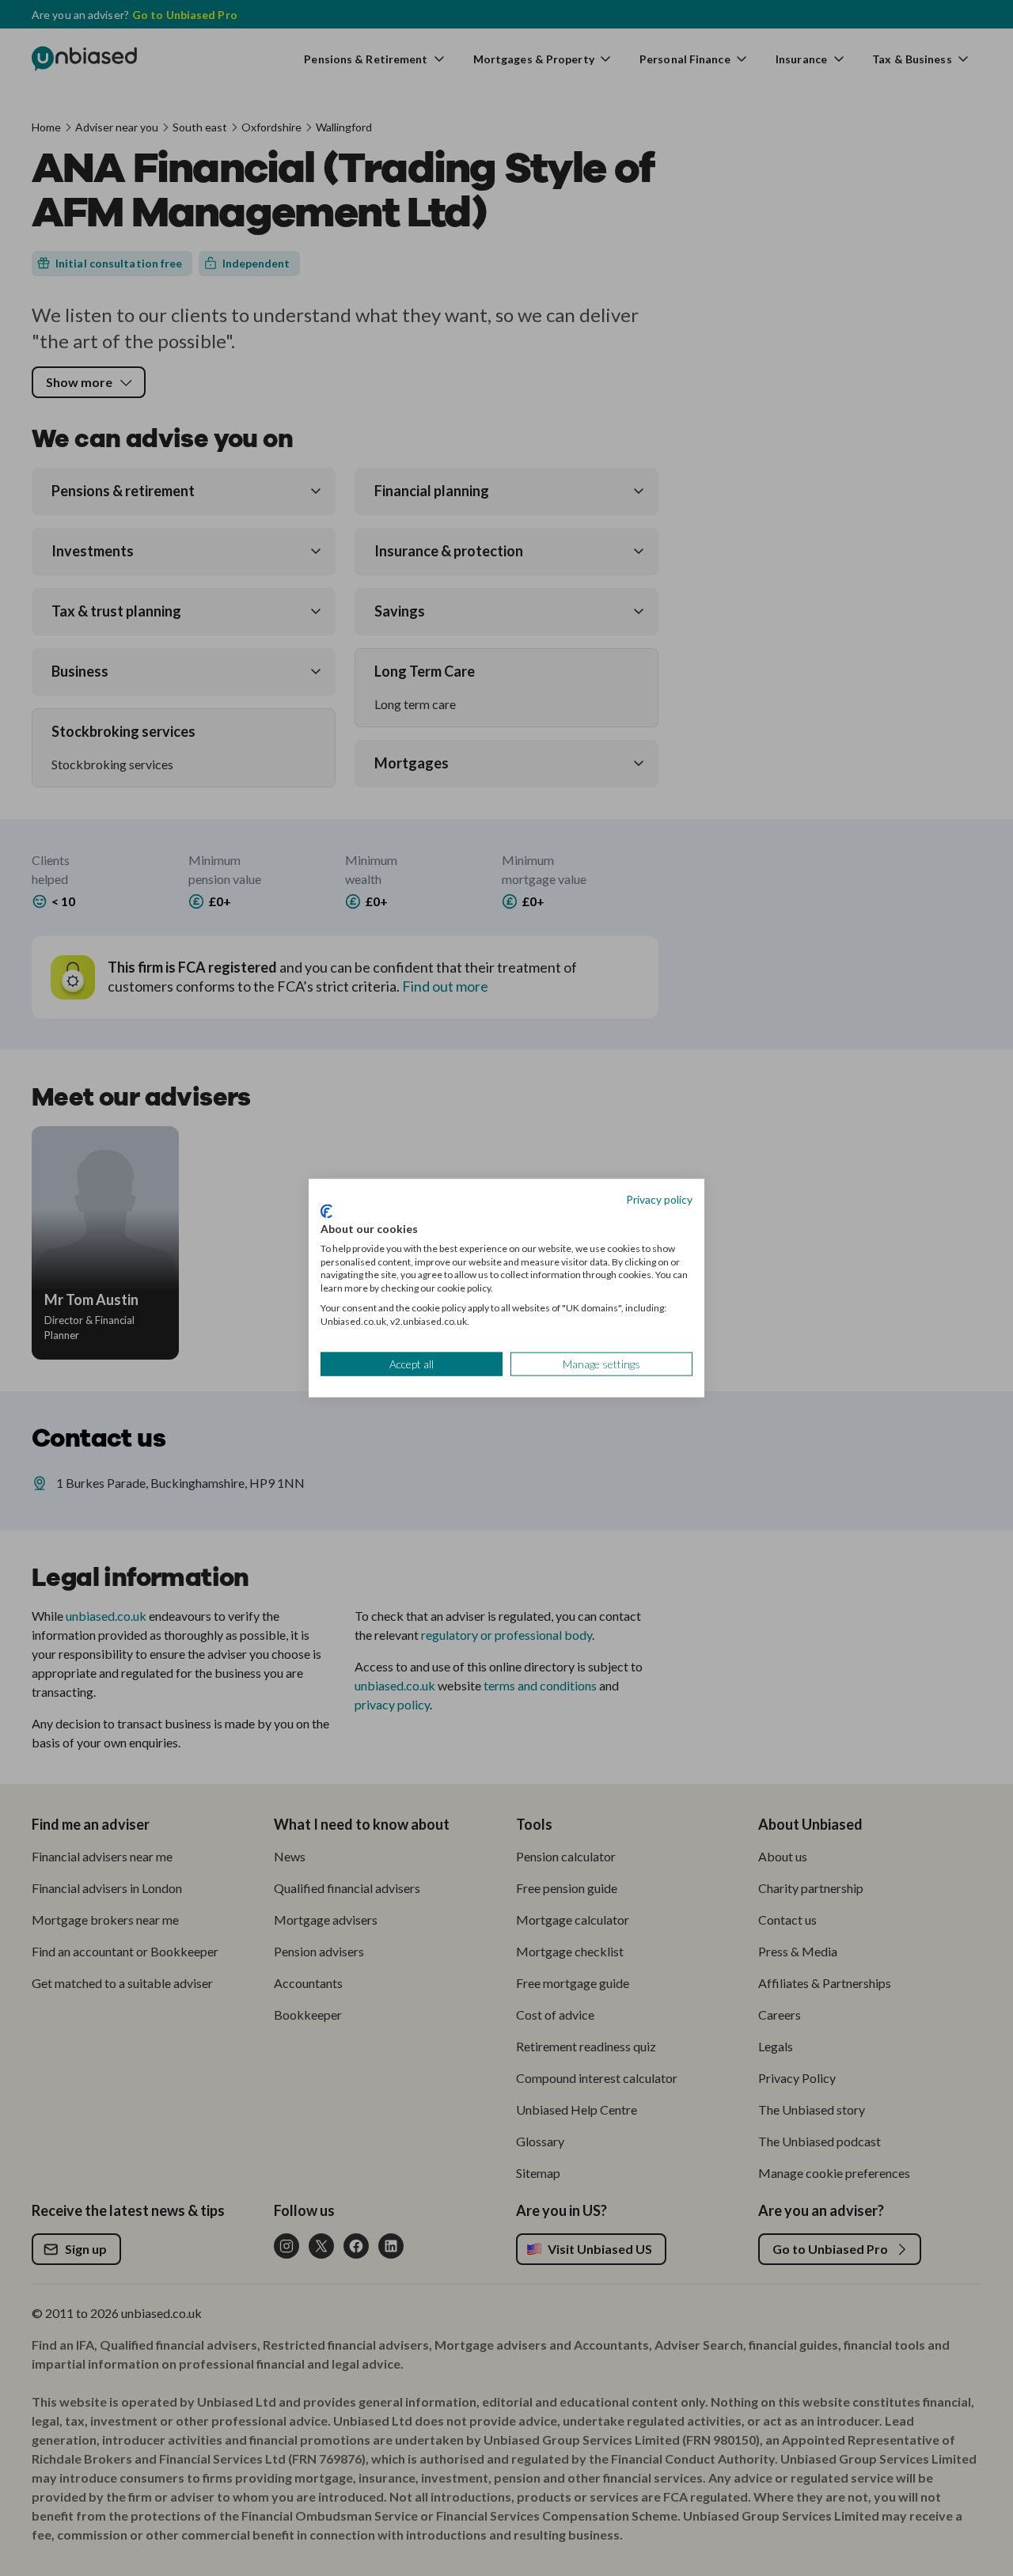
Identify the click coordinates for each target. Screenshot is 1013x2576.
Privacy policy (659, 1199)
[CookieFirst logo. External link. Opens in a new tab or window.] (326, 1212)
